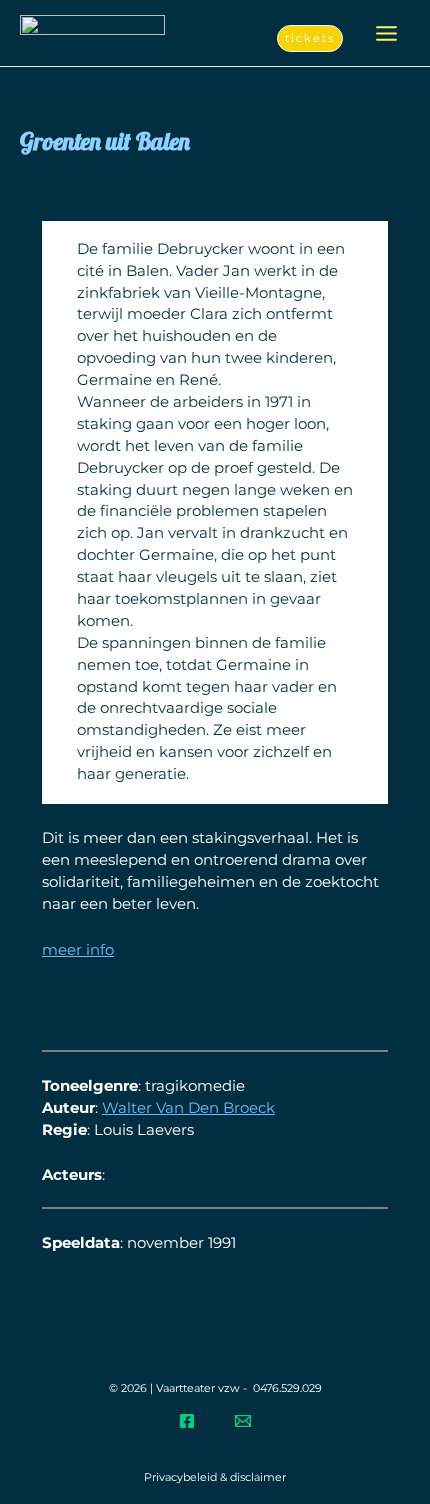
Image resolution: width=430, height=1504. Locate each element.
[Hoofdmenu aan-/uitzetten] (386, 33)
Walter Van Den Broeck (188, 1108)
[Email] (243, 1421)
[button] (310, 38)
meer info (78, 950)
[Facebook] (187, 1421)
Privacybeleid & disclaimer (215, 1477)
